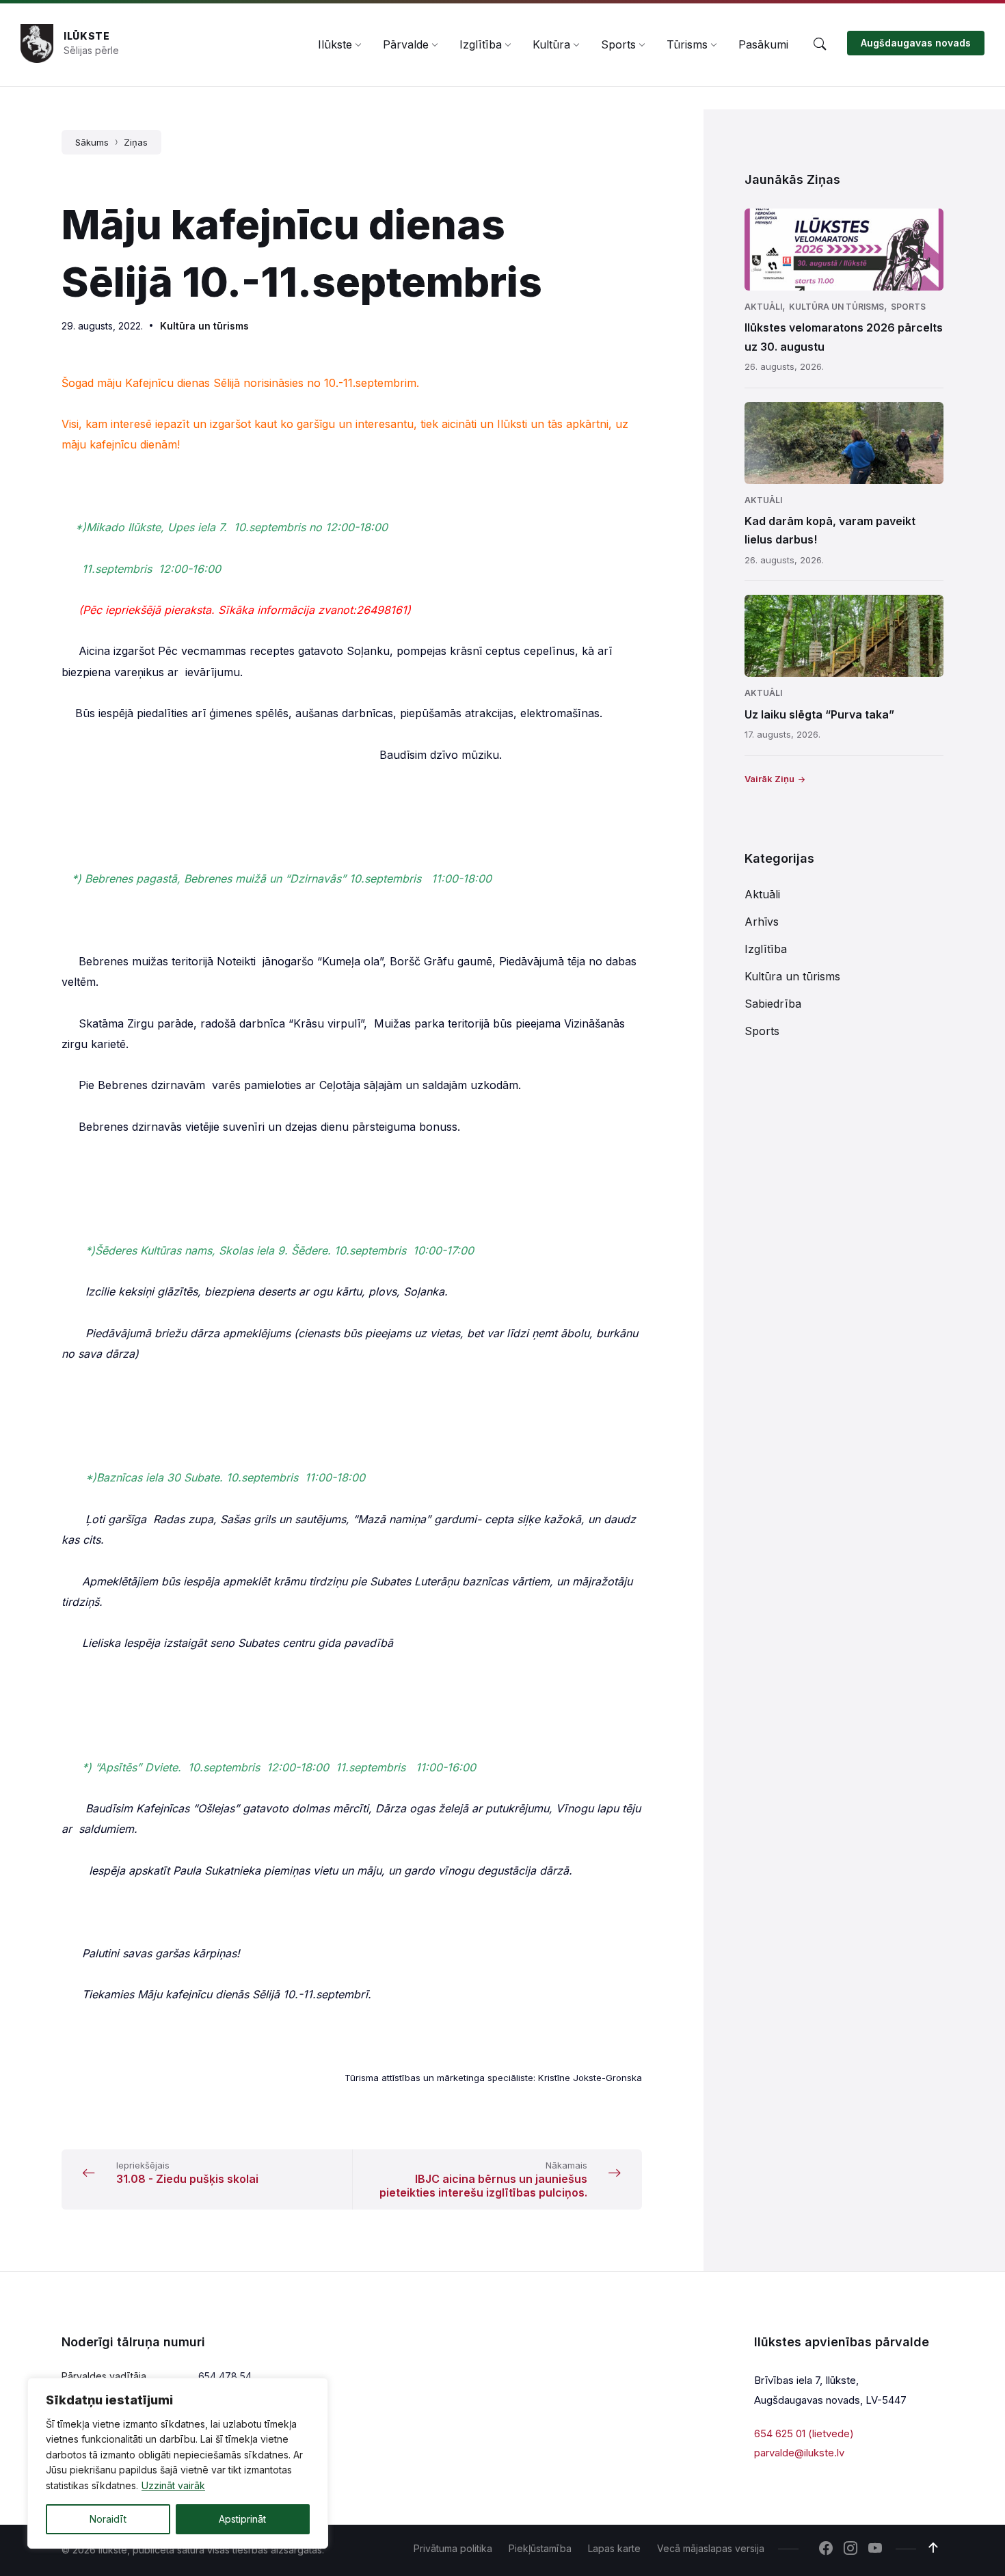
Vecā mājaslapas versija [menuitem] (711, 2548)
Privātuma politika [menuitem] (453, 2548)
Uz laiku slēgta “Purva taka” (819, 714)
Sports (908, 307)
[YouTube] (875, 2549)
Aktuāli (763, 307)
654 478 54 (225, 2376)
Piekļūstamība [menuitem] (540, 2548)
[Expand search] (820, 44)
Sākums (92, 142)
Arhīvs (762, 922)
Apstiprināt (242, 2519)
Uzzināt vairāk (173, 2485)
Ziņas (136, 142)
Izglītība (766, 949)
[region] (178, 2463)
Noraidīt (108, 2519)
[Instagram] (850, 2549)
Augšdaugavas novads (916, 43)
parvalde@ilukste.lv (799, 2453)
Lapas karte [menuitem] (614, 2548)
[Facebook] (826, 2549)
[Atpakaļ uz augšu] (933, 2548)
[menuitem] (335, 44)
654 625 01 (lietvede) (804, 2433)
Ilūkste (87, 36)
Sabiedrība (773, 1004)
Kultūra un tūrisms (204, 326)
